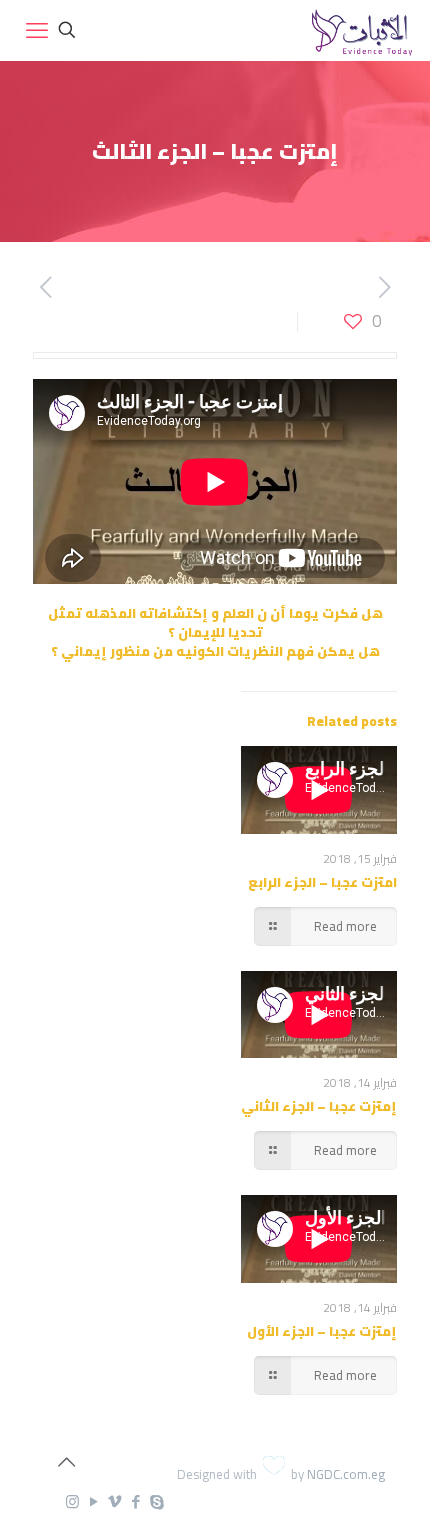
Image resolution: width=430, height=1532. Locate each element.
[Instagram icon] (72, 1501)
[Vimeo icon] (114, 1501)
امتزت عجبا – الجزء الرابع (322, 882)
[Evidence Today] (359, 30)
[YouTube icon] (93, 1501)
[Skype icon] (156, 1501)
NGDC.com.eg (346, 1474)
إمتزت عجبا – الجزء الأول (322, 1331)
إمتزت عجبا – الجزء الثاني (319, 1106)
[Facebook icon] (135, 1501)
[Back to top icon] (66, 1462)
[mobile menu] (37, 30)
